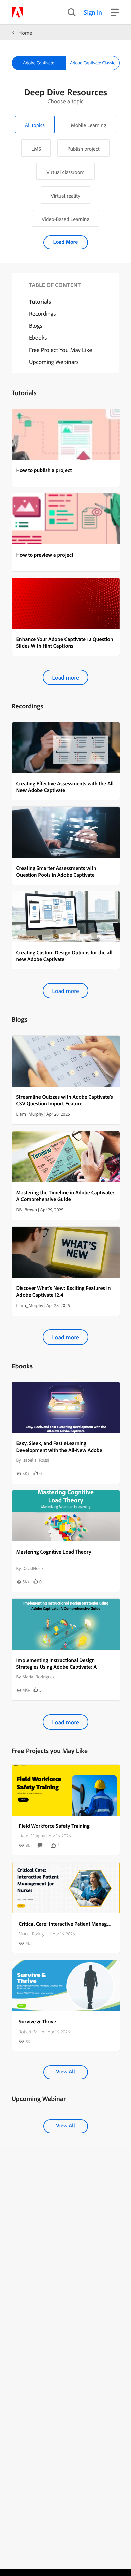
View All (65, 2071)
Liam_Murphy (32, 1836)
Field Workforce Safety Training (54, 1826)
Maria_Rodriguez (34, 1934)
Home (25, 33)
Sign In (93, 12)
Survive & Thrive (37, 2021)
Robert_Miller (31, 2032)
